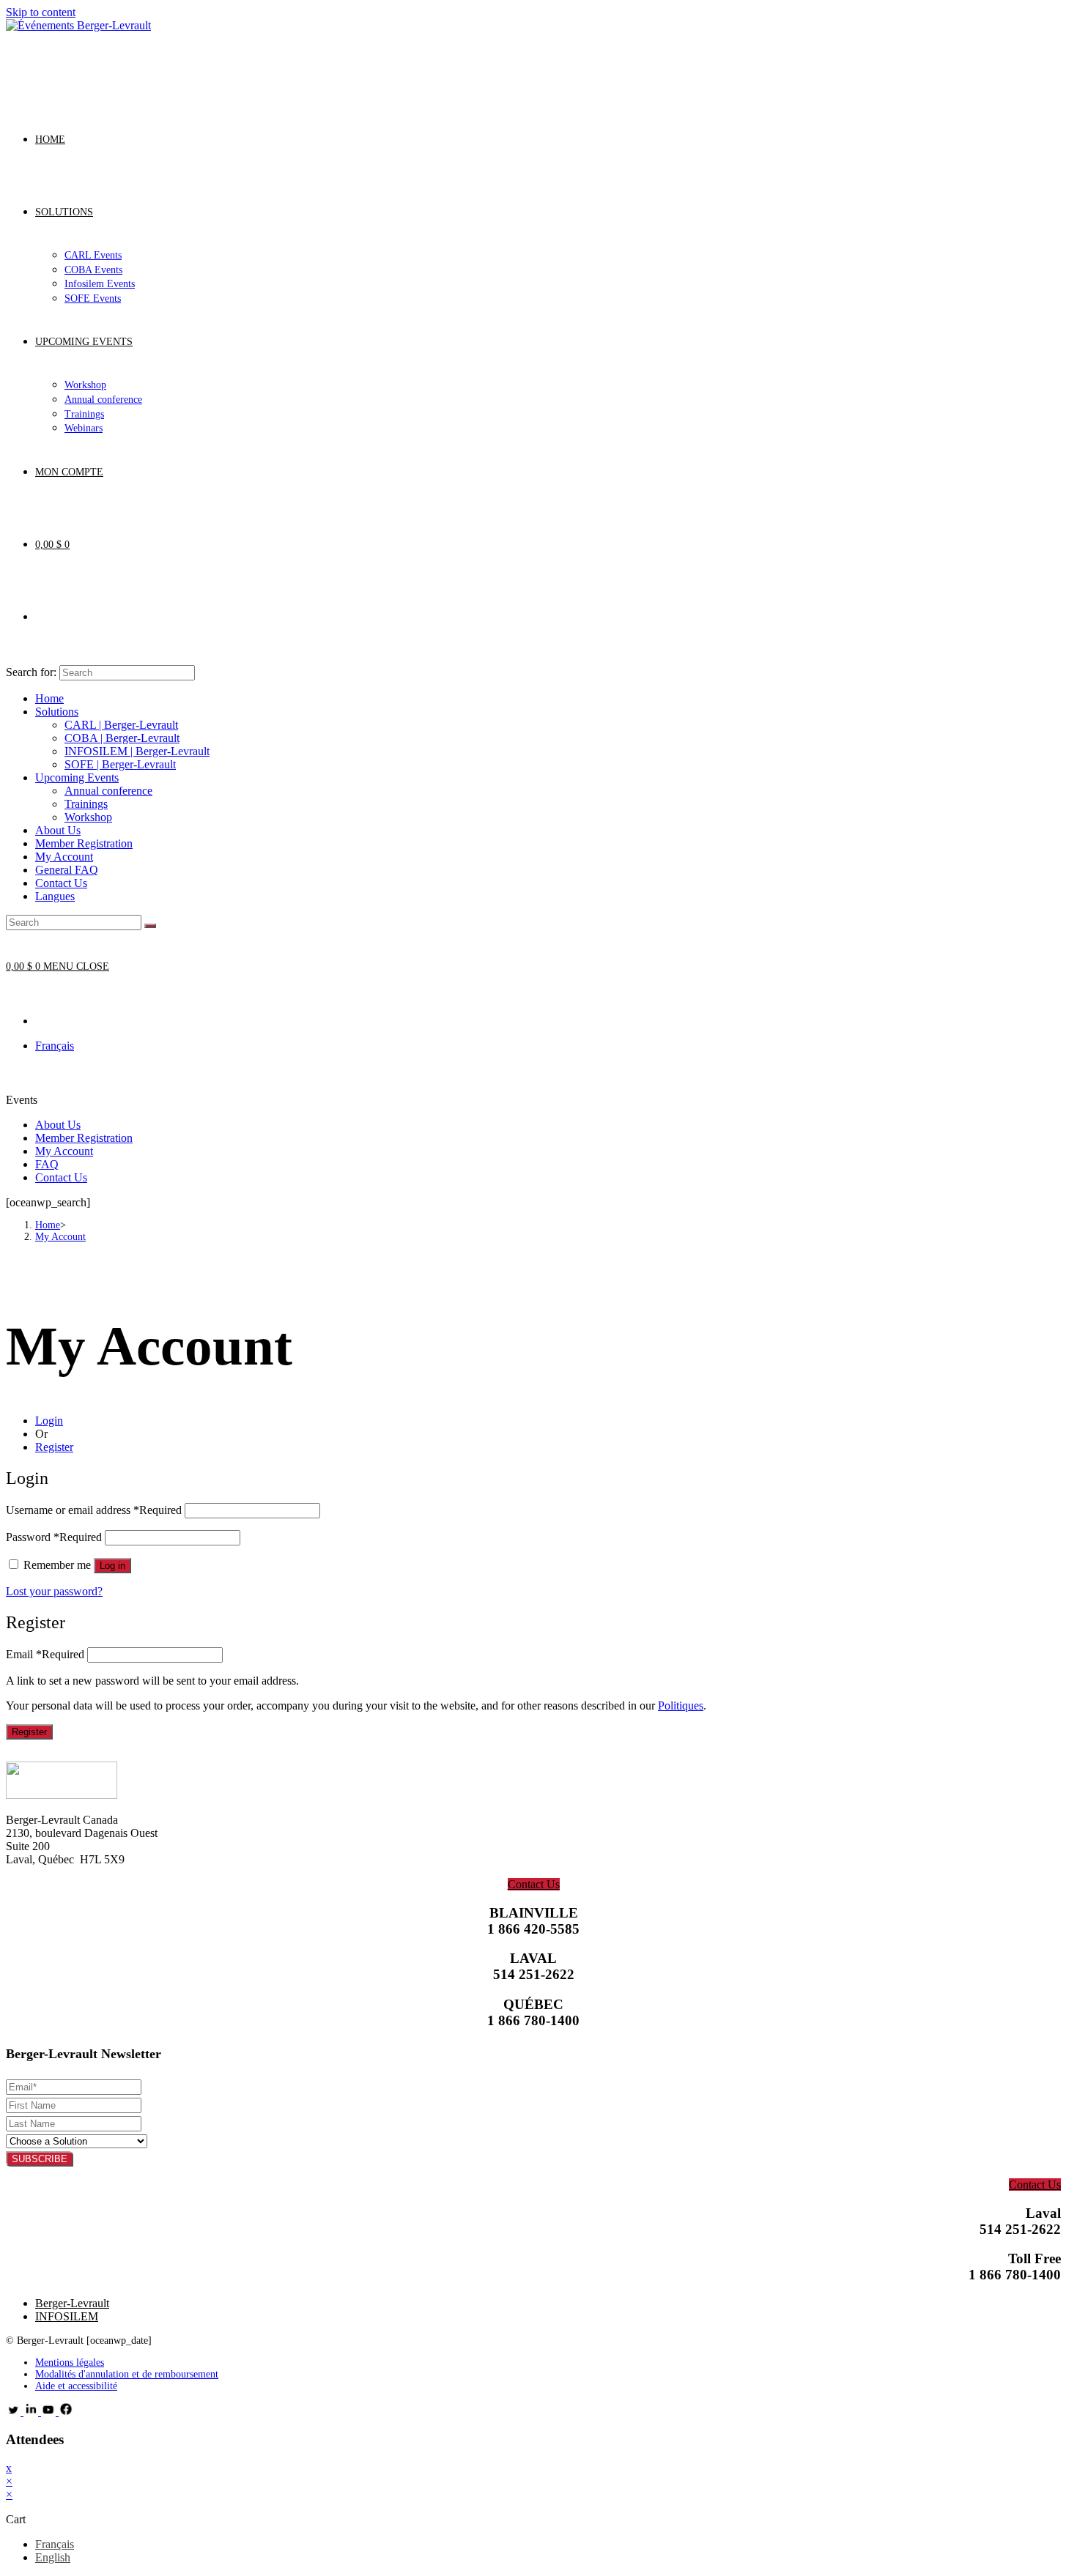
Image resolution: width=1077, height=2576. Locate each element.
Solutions (57, 712)
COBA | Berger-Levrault (122, 738)
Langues (55, 896)
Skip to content (41, 12)
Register (54, 1447)
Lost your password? (54, 1591)
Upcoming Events (77, 777)
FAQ (47, 1164)
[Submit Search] (150, 926)
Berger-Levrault (72, 2303)
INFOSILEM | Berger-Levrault (137, 751)
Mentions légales (70, 2362)
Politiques (681, 1705)
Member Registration (84, 843)
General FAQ (67, 870)
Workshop (88, 817)
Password (54, 1537)
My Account (64, 857)
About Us (58, 830)
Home (49, 698)
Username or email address (94, 1510)
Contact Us (61, 883)
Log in (112, 1566)
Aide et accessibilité (76, 2386)
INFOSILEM (67, 2316)
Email (45, 1654)
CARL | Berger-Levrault (121, 725)
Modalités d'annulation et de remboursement (127, 2374)
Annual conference (108, 791)
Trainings (86, 804)
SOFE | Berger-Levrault (120, 764)
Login (49, 1421)
